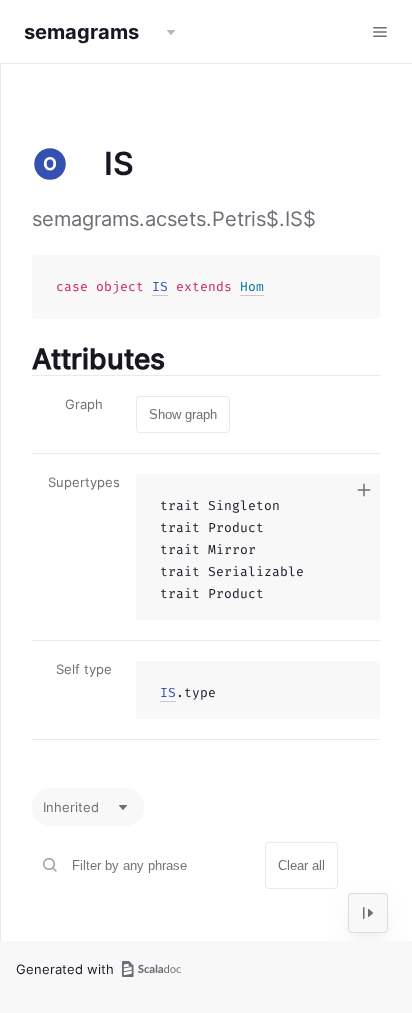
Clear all (301, 865)
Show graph (183, 414)
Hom (252, 286)
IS (160, 286)
